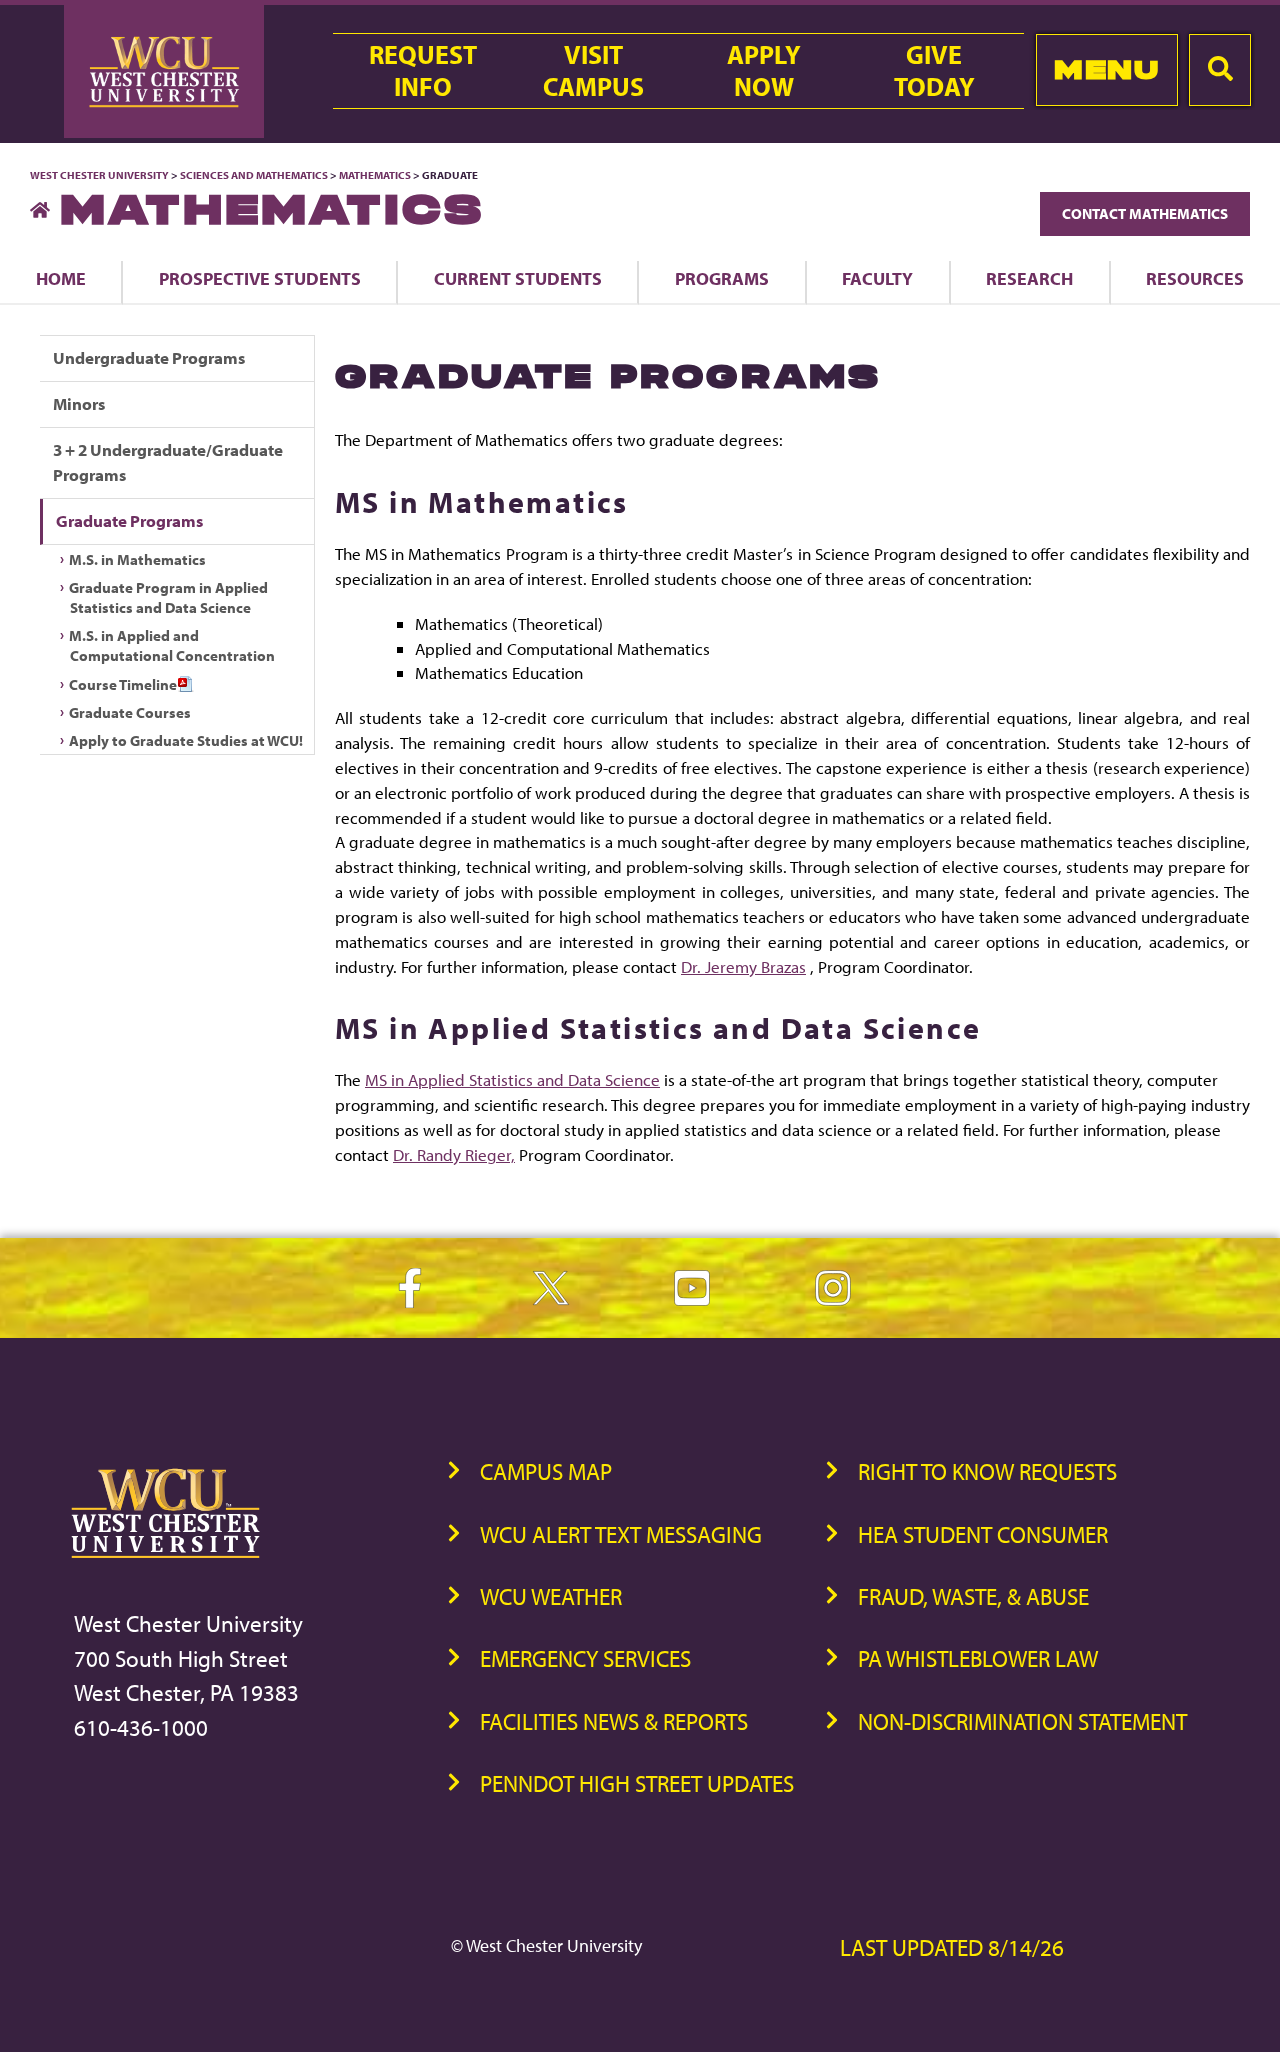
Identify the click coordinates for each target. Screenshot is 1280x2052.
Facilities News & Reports (614, 1721)
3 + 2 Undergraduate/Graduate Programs (168, 462)
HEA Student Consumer (983, 1534)
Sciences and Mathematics (254, 175)
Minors (79, 403)
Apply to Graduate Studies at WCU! (186, 740)
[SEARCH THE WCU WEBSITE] (1220, 70)
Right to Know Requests (987, 1471)
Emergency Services (585, 1658)
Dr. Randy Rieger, (454, 1154)
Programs (722, 278)
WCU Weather (551, 1596)
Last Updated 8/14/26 (952, 1947)
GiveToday (934, 71)
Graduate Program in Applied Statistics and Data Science (168, 597)
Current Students (518, 278)
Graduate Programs (129, 520)
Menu (1106, 69)
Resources (1195, 278)
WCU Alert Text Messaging (621, 1534)
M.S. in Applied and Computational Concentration (172, 645)
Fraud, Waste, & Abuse (973, 1596)
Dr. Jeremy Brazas (743, 966)
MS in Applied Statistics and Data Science (512, 1079)
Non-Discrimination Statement (1022, 1721)
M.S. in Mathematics (137, 559)
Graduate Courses (130, 712)
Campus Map (546, 1471)
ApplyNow (764, 71)
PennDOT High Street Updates (637, 1783)
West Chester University (99, 175)
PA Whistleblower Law (978, 1658)
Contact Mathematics (1145, 213)
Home (61, 278)
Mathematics (375, 175)
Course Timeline (123, 684)
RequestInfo (423, 71)
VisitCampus (593, 71)
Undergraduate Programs (149, 357)
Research (1029, 278)
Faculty (877, 278)
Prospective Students (260, 278)
